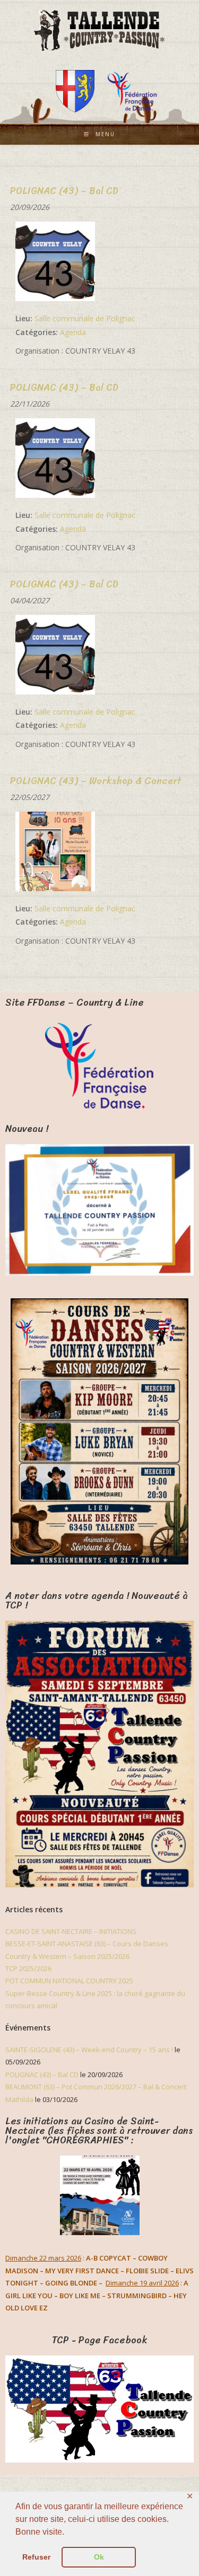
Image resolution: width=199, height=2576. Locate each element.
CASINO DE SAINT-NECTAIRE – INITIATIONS (71, 1931)
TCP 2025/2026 (28, 1968)
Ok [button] (99, 2557)
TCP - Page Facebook (99, 2340)
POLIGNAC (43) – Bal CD (42, 2074)
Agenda (73, 332)
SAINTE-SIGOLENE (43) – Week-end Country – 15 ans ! (89, 2050)
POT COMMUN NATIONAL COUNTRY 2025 (69, 1981)
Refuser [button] (36, 2557)
